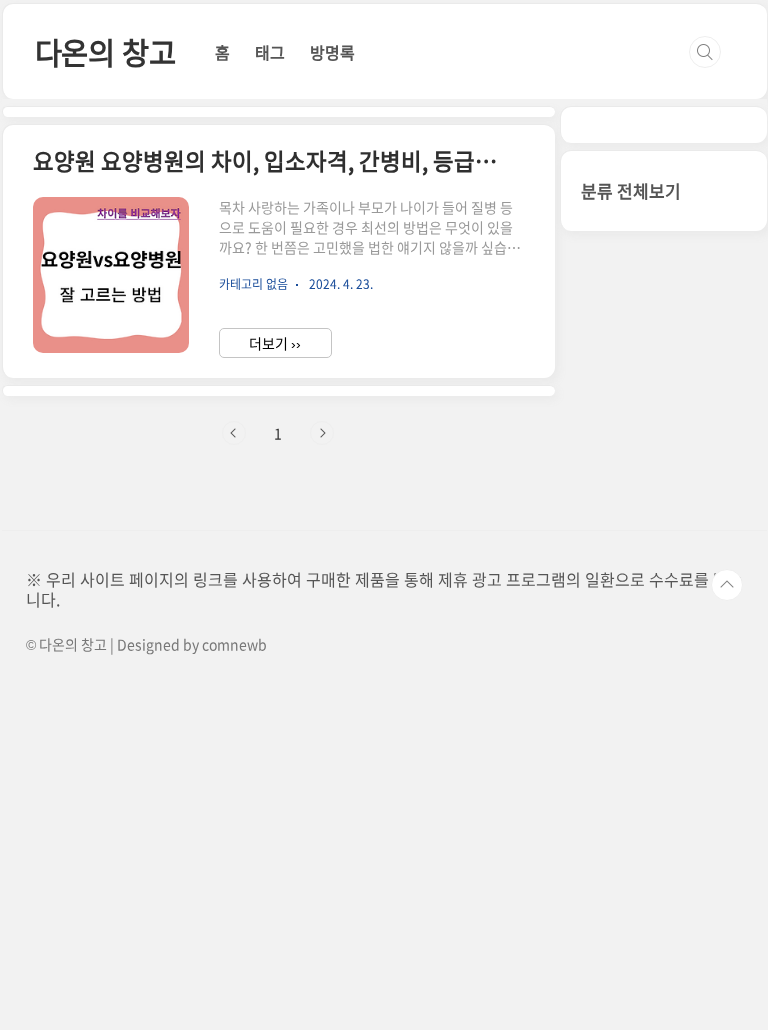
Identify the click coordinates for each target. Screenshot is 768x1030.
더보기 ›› (275, 343)
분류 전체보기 (631, 190)
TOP (727, 585)
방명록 (332, 52)
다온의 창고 (105, 51)
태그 (270, 52)
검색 (705, 52)
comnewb (234, 644)
